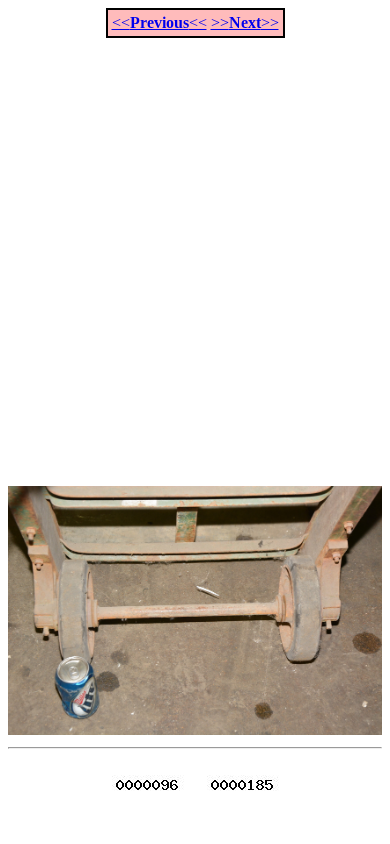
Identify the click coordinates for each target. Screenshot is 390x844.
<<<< (159, 22)
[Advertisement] (195, 251)
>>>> (245, 22)
